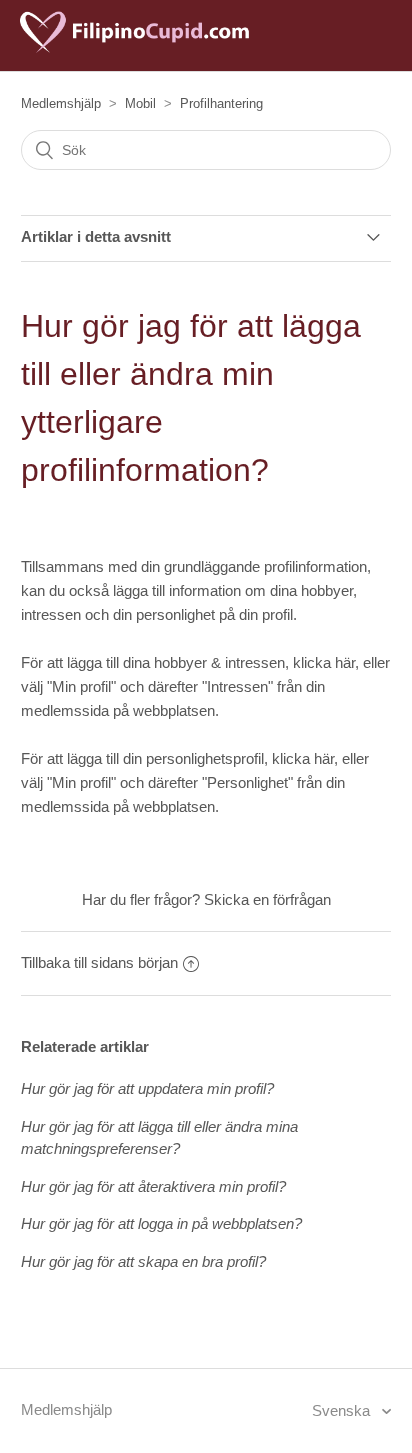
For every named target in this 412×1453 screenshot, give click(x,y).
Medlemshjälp (61, 103)
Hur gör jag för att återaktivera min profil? (153, 1186)
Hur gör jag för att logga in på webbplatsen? (161, 1223)
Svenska (343, 1410)
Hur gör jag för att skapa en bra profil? (143, 1261)
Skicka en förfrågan (267, 899)
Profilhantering (221, 103)
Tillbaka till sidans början (99, 962)
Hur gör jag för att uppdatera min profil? (147, 1088)
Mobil (140, 103)
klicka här (324, 662)
